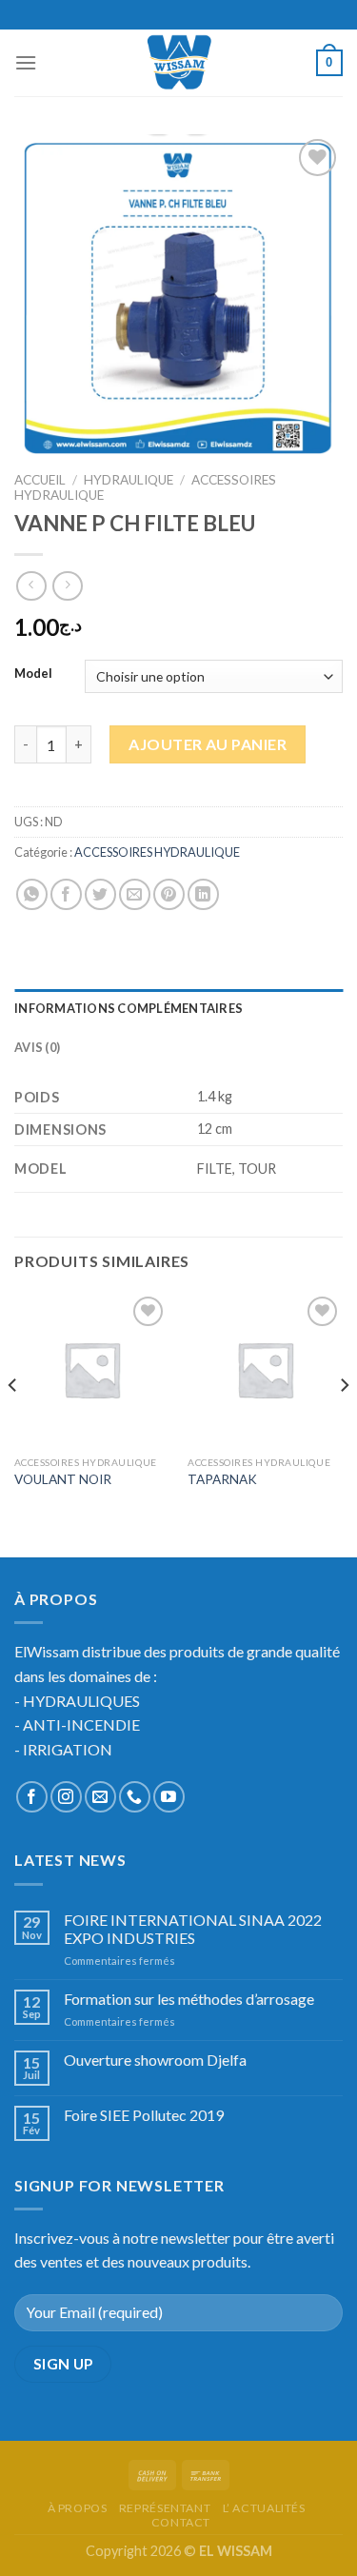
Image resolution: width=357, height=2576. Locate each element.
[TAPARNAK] (265, 1369)
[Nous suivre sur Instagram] (66, 1797)
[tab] (178, 1008)
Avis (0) (37, 1047)
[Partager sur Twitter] (100, 894)
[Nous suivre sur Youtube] (169, 1797)
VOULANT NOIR (63, 1479)
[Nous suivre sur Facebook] (32, 1797)
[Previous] (13, 1423)
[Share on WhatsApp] (32, 894)
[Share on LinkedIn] (203, 894)
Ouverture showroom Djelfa (155, 2060)
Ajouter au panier (208, 744)
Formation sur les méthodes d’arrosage (189, 1999)
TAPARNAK (222, 1479)
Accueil (40, 480)
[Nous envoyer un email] (100, 1797)
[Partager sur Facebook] (66, 894)
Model (33, 674)
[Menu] (26, 62)
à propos (78, 2508)
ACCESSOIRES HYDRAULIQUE (157, 852)
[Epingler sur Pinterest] (169, 894)
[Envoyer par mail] (135, 894)
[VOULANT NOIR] (92, 1369)
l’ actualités (264, 2508)
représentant (165, 2508)
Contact (181, 2522)
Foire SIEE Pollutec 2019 (144, 2115)
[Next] (344, 1423)
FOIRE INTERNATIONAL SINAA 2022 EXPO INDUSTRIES (193, 1929)
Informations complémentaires (129, 1008)
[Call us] (135, 1797)
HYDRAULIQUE (129, 480)
